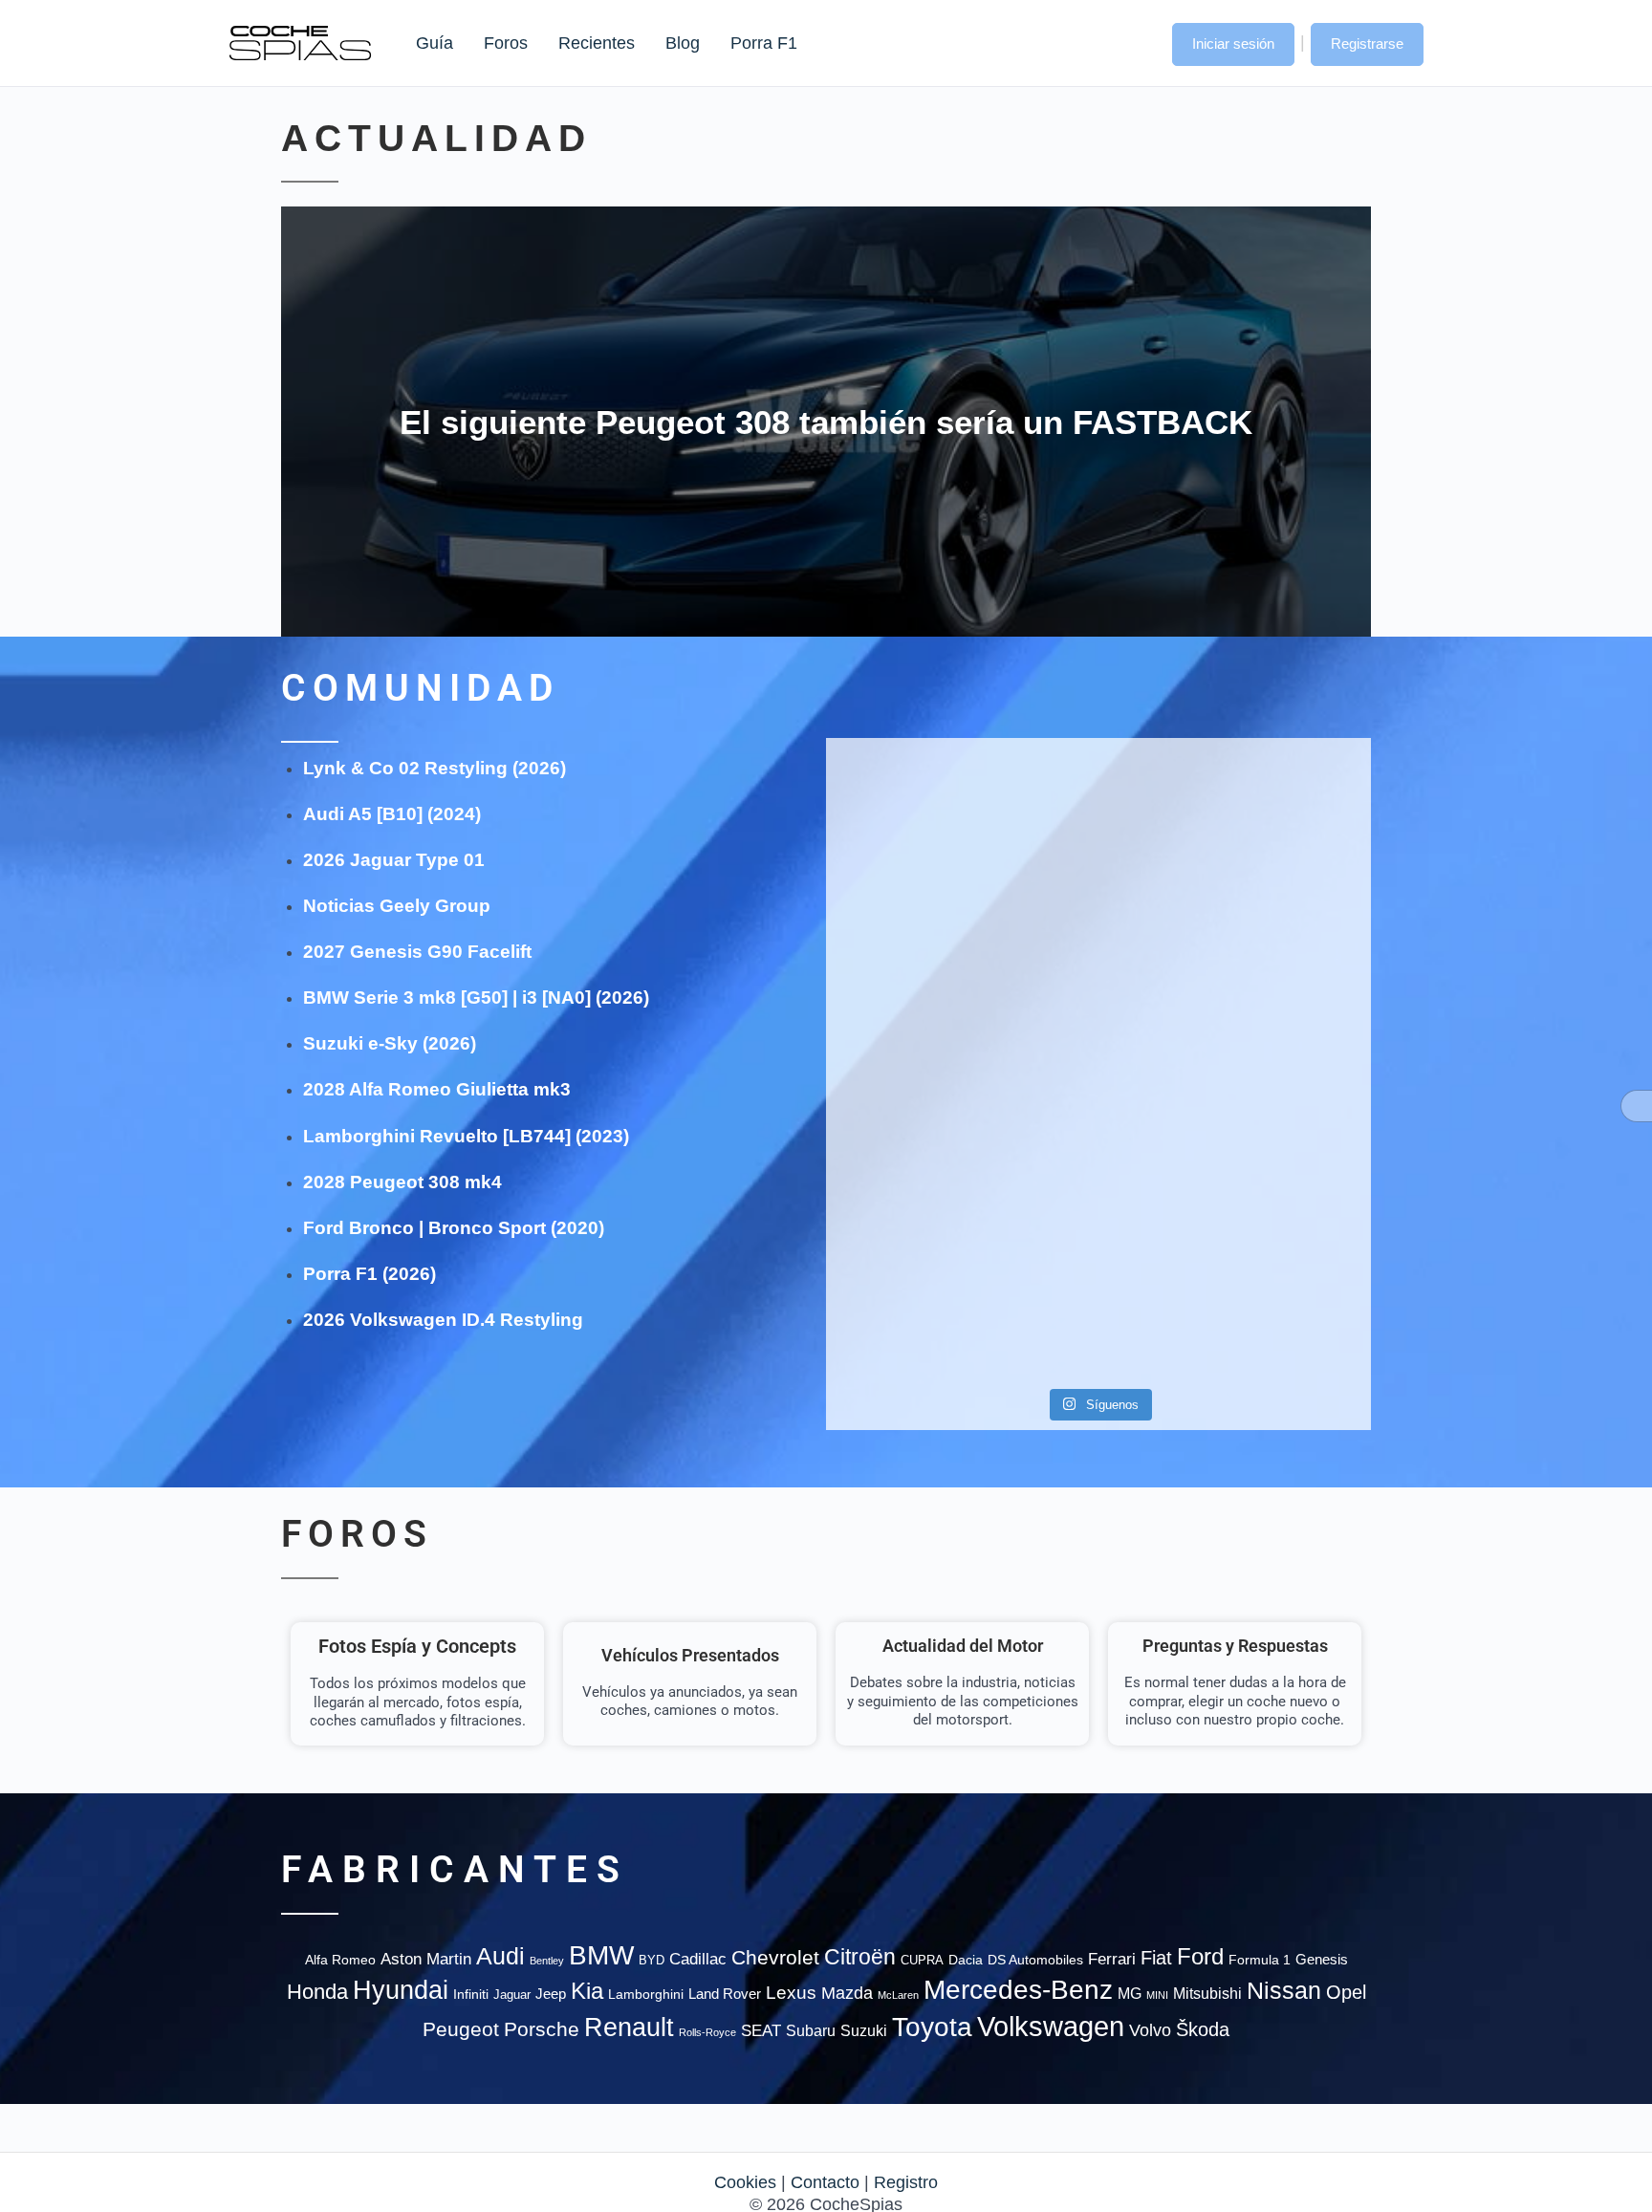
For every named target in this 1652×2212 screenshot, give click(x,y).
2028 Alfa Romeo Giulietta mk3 (437, 1089)
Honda (317, 1992)
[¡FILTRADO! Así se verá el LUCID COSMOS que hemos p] (1098, 1017)
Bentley (547, 1961)
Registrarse (1367, 43)
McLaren (898, 1995)
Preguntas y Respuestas (1235, 1646)
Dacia (966, 1960)
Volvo (1150, 2030)
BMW (601, 1955)
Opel (1346, 1992)
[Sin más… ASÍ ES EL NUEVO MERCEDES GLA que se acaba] (1098, 805)
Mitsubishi (1207, 1993)
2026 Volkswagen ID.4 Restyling (443, 1320)
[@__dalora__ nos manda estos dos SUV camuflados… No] (913, 816)
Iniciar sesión (1233, 43)
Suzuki (864, 2030)
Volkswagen (1051, 2026)
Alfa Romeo (340, 1960)
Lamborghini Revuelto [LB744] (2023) (466, 1136)
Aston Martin (426, 1959)
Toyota (932, 2027)
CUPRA (922, 1960)
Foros (506, 43)
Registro (906, 2182)
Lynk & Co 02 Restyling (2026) (435, 768)
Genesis (1322, 1959)
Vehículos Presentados (690, 1655)
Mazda (847, 1993)
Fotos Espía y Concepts (417, 1646)
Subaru (811, 2031)
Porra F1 (763, 43)
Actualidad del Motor (963, 1646)
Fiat (1156, 1958)
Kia (587, 1991)
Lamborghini (646, 1995)
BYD (652, 1960)
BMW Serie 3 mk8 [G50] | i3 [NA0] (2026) (476, 998)
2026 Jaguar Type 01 (394, 860)
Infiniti (471, 1995)
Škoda (1203, 2029)
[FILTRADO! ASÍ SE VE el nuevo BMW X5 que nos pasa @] (913, 983)
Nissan (1284, 1990)
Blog (683, 43)
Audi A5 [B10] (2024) (392, 814)
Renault (629, 2027)
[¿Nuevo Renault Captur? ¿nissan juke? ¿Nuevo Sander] (1283, 1028)
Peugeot (461, 2029)
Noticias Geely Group (397, 906)
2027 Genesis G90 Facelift (417, 952)
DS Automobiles (1035, 1960)
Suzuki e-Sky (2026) (390, 1043)
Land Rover (725, 1994)
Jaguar (512, 1995)
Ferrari (1112, 1959)
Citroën (860, 1957)
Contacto (825, 2182)
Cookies (745, 2182)
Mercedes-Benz (1018, 1990)
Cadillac (698, 1959)
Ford (1200, 1956)
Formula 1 (1260, 1960)
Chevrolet (775, 1957)
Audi (500, 1956)
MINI (1157, 1995)
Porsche (542, 2029)
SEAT (761, 2031)
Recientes (597, 43)
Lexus (791, 1993)
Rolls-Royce (707, 2032)
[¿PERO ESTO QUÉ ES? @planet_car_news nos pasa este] (1283, 828)
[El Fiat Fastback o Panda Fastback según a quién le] (913, 1261)
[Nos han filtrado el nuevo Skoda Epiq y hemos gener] (1283, 1261)
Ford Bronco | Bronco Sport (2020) (454, 1228)
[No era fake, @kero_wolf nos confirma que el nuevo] (1098, 1205)
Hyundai (401, 1990)
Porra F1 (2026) (370, 1274)
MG (1130, 1993)
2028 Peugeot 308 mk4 (402, 1182)
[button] (1139, 42)
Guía (435, 43)
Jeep (551, 1994)
